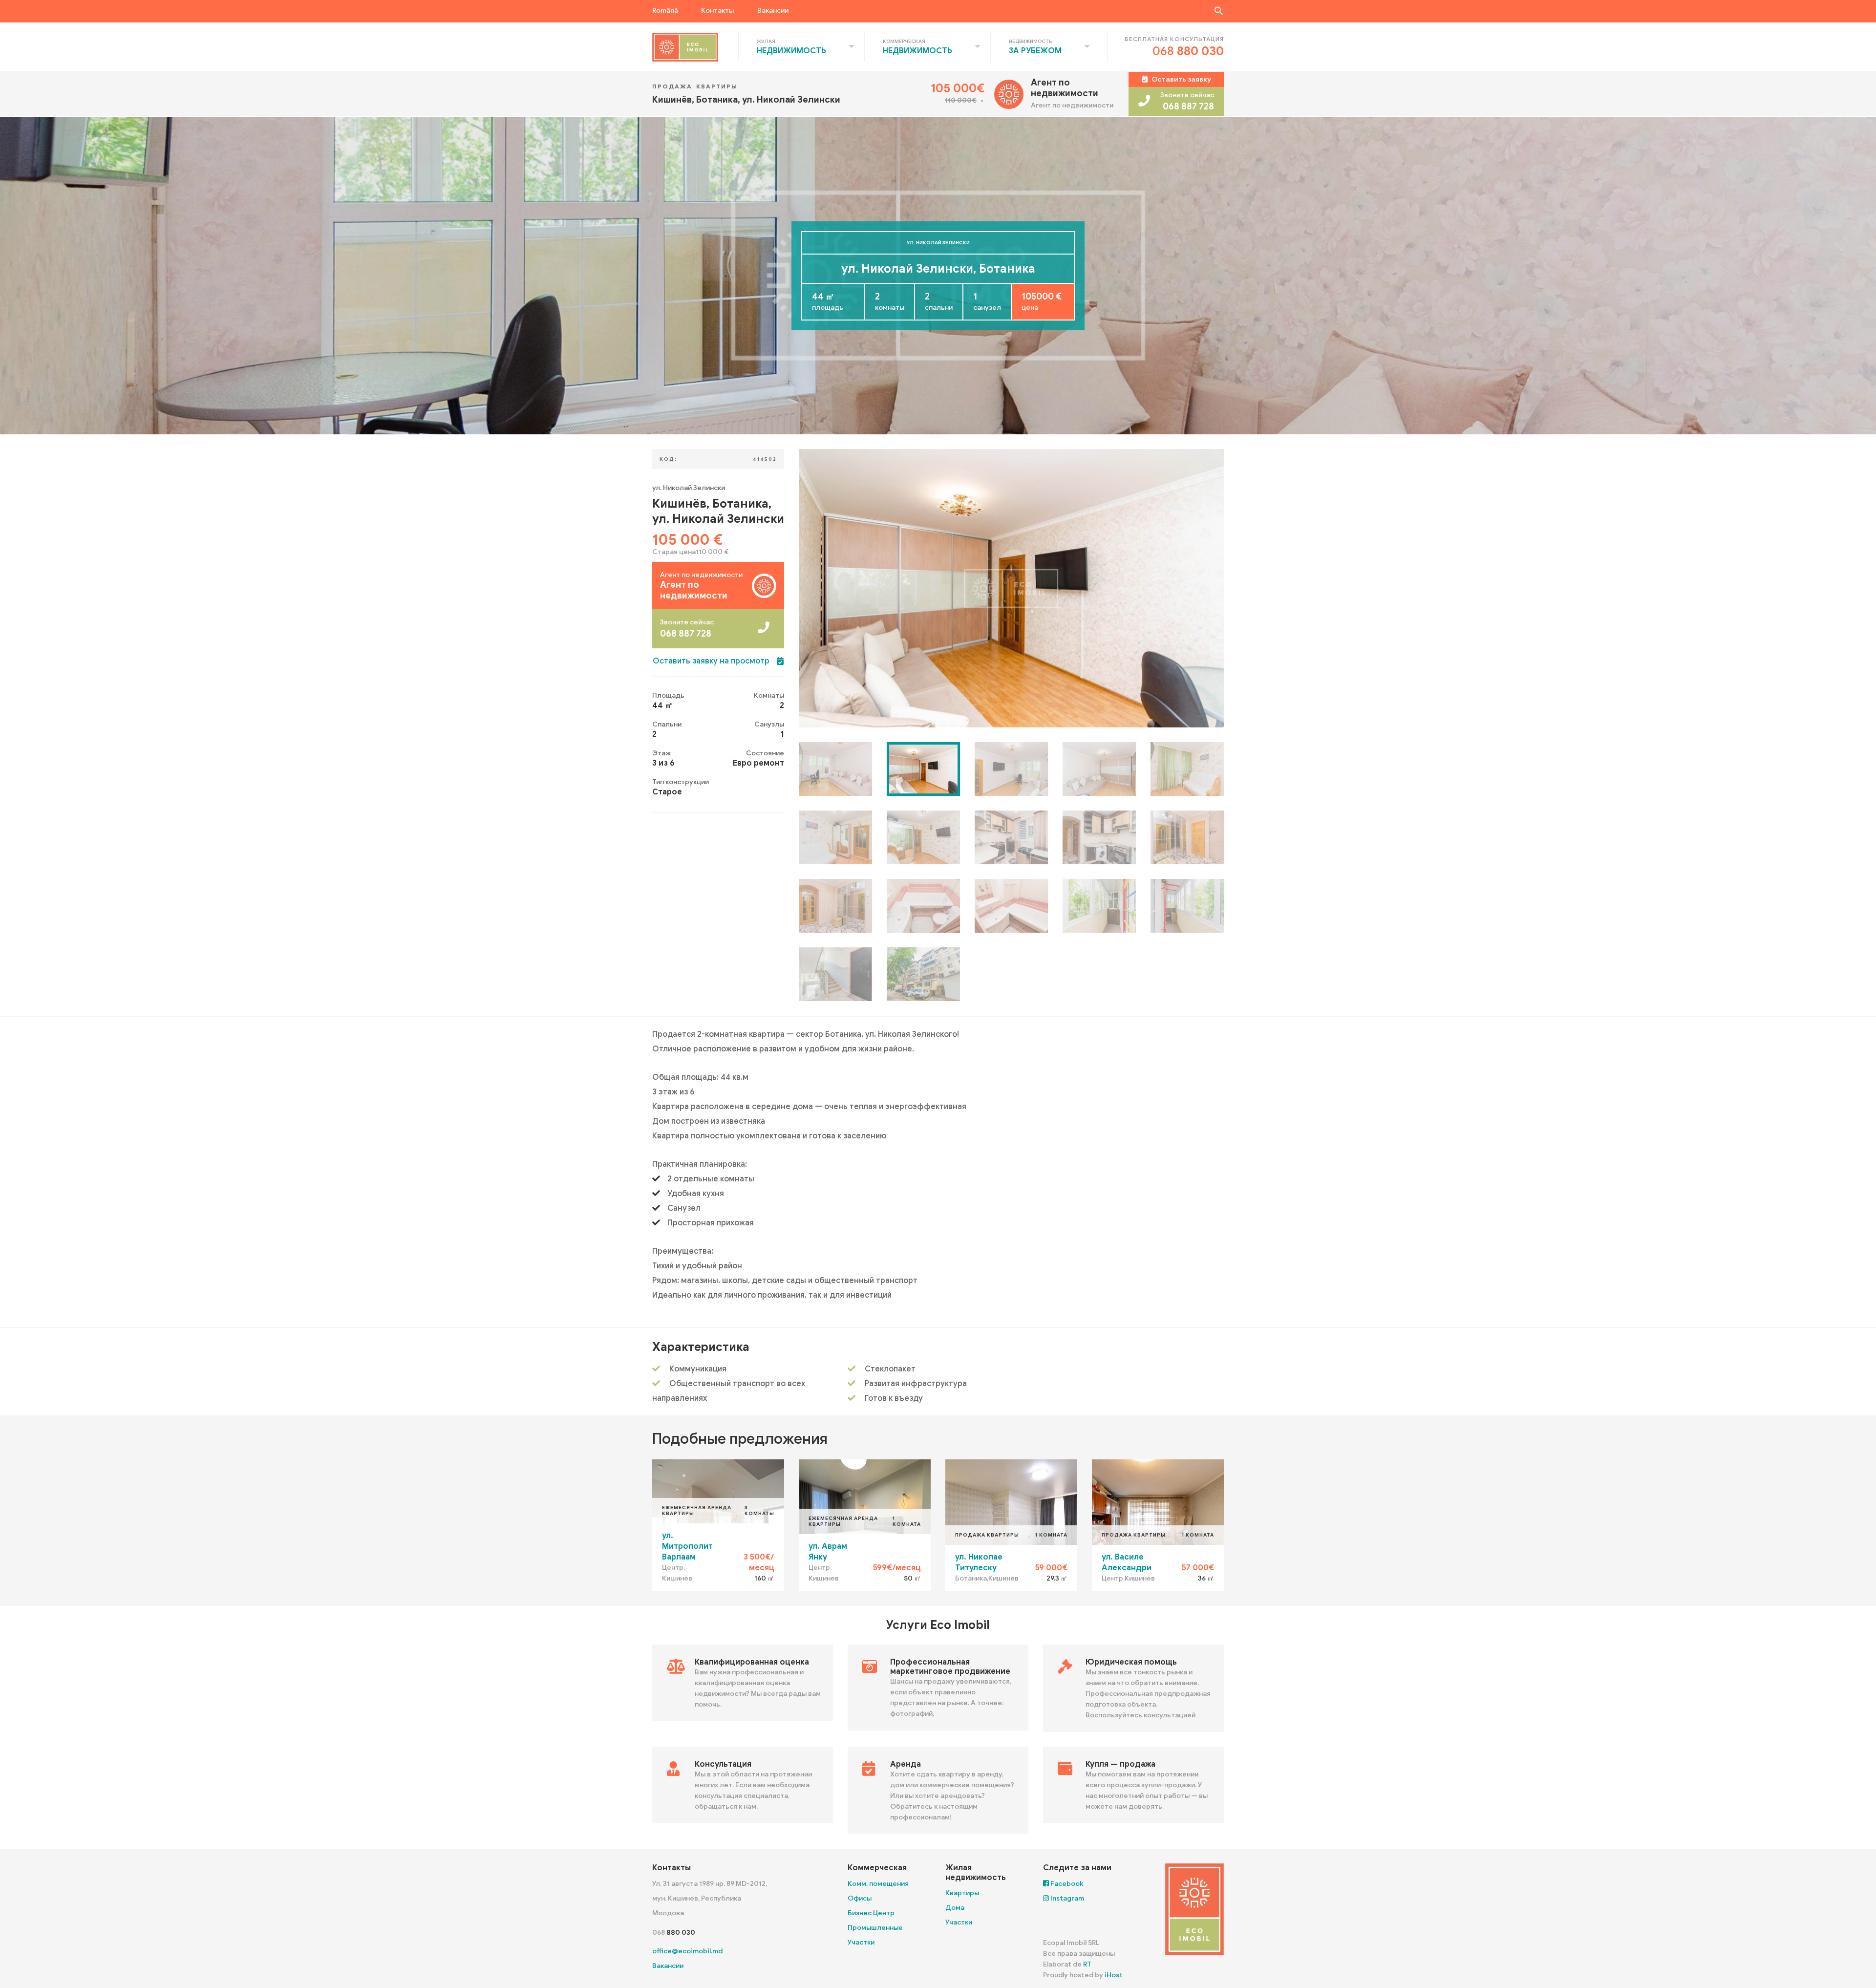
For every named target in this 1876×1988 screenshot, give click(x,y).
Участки (861, 1942)
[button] (1219, 11)
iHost (1114, 1975)
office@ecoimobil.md (687, 1951)
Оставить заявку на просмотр (711, 661)
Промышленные (875, 1928)
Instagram (1066, 1898)
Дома (955, 1908)
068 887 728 (1188, 107)
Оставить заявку (1181, 79)
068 (1188, 51)
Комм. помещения (878, 1884)
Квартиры (962, 1893)
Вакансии (773, 11)
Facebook (1066, 1884)
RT (1087, 1964)
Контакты (717, 11)
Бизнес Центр (871, 1913)
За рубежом (1035, 51)
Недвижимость (791, 51)
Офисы (860, 1898)
